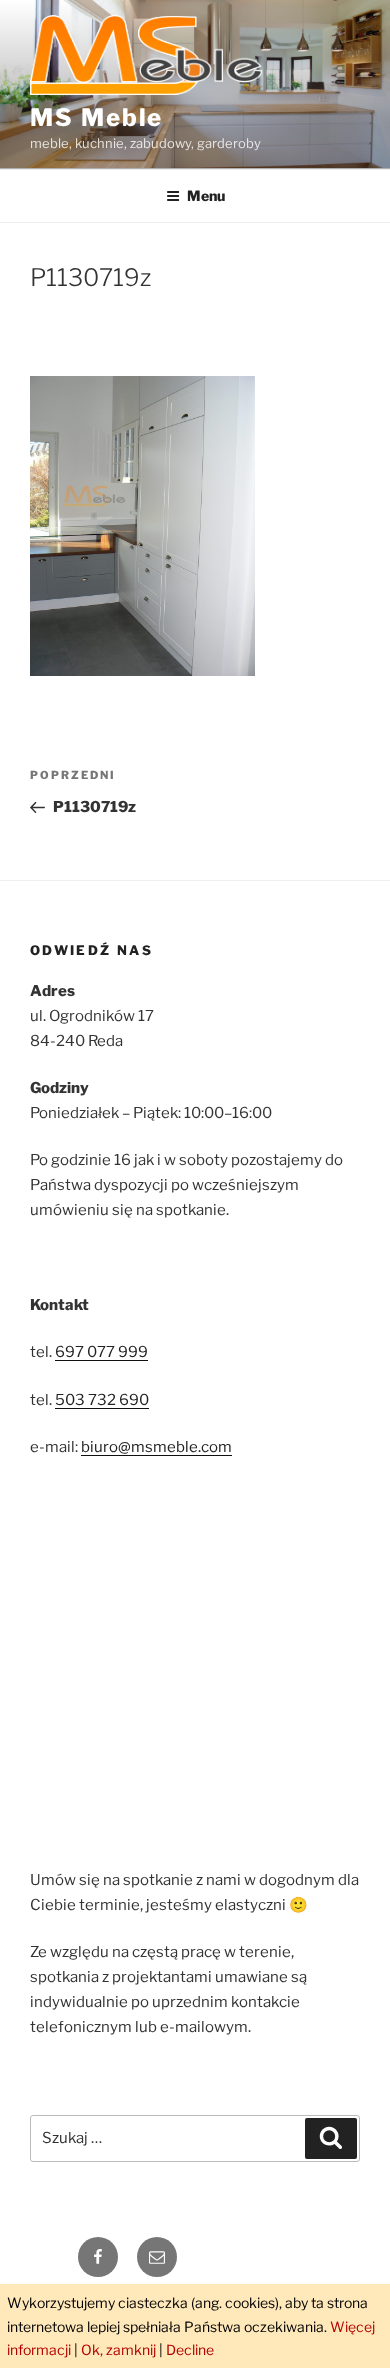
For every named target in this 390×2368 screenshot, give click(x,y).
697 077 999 (101, 1352)
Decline (190, 2349)
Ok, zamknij (118, 2349)
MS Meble (96, 117)
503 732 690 (102, 1400)
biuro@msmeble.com (156, 1447)
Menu (206, 195)
